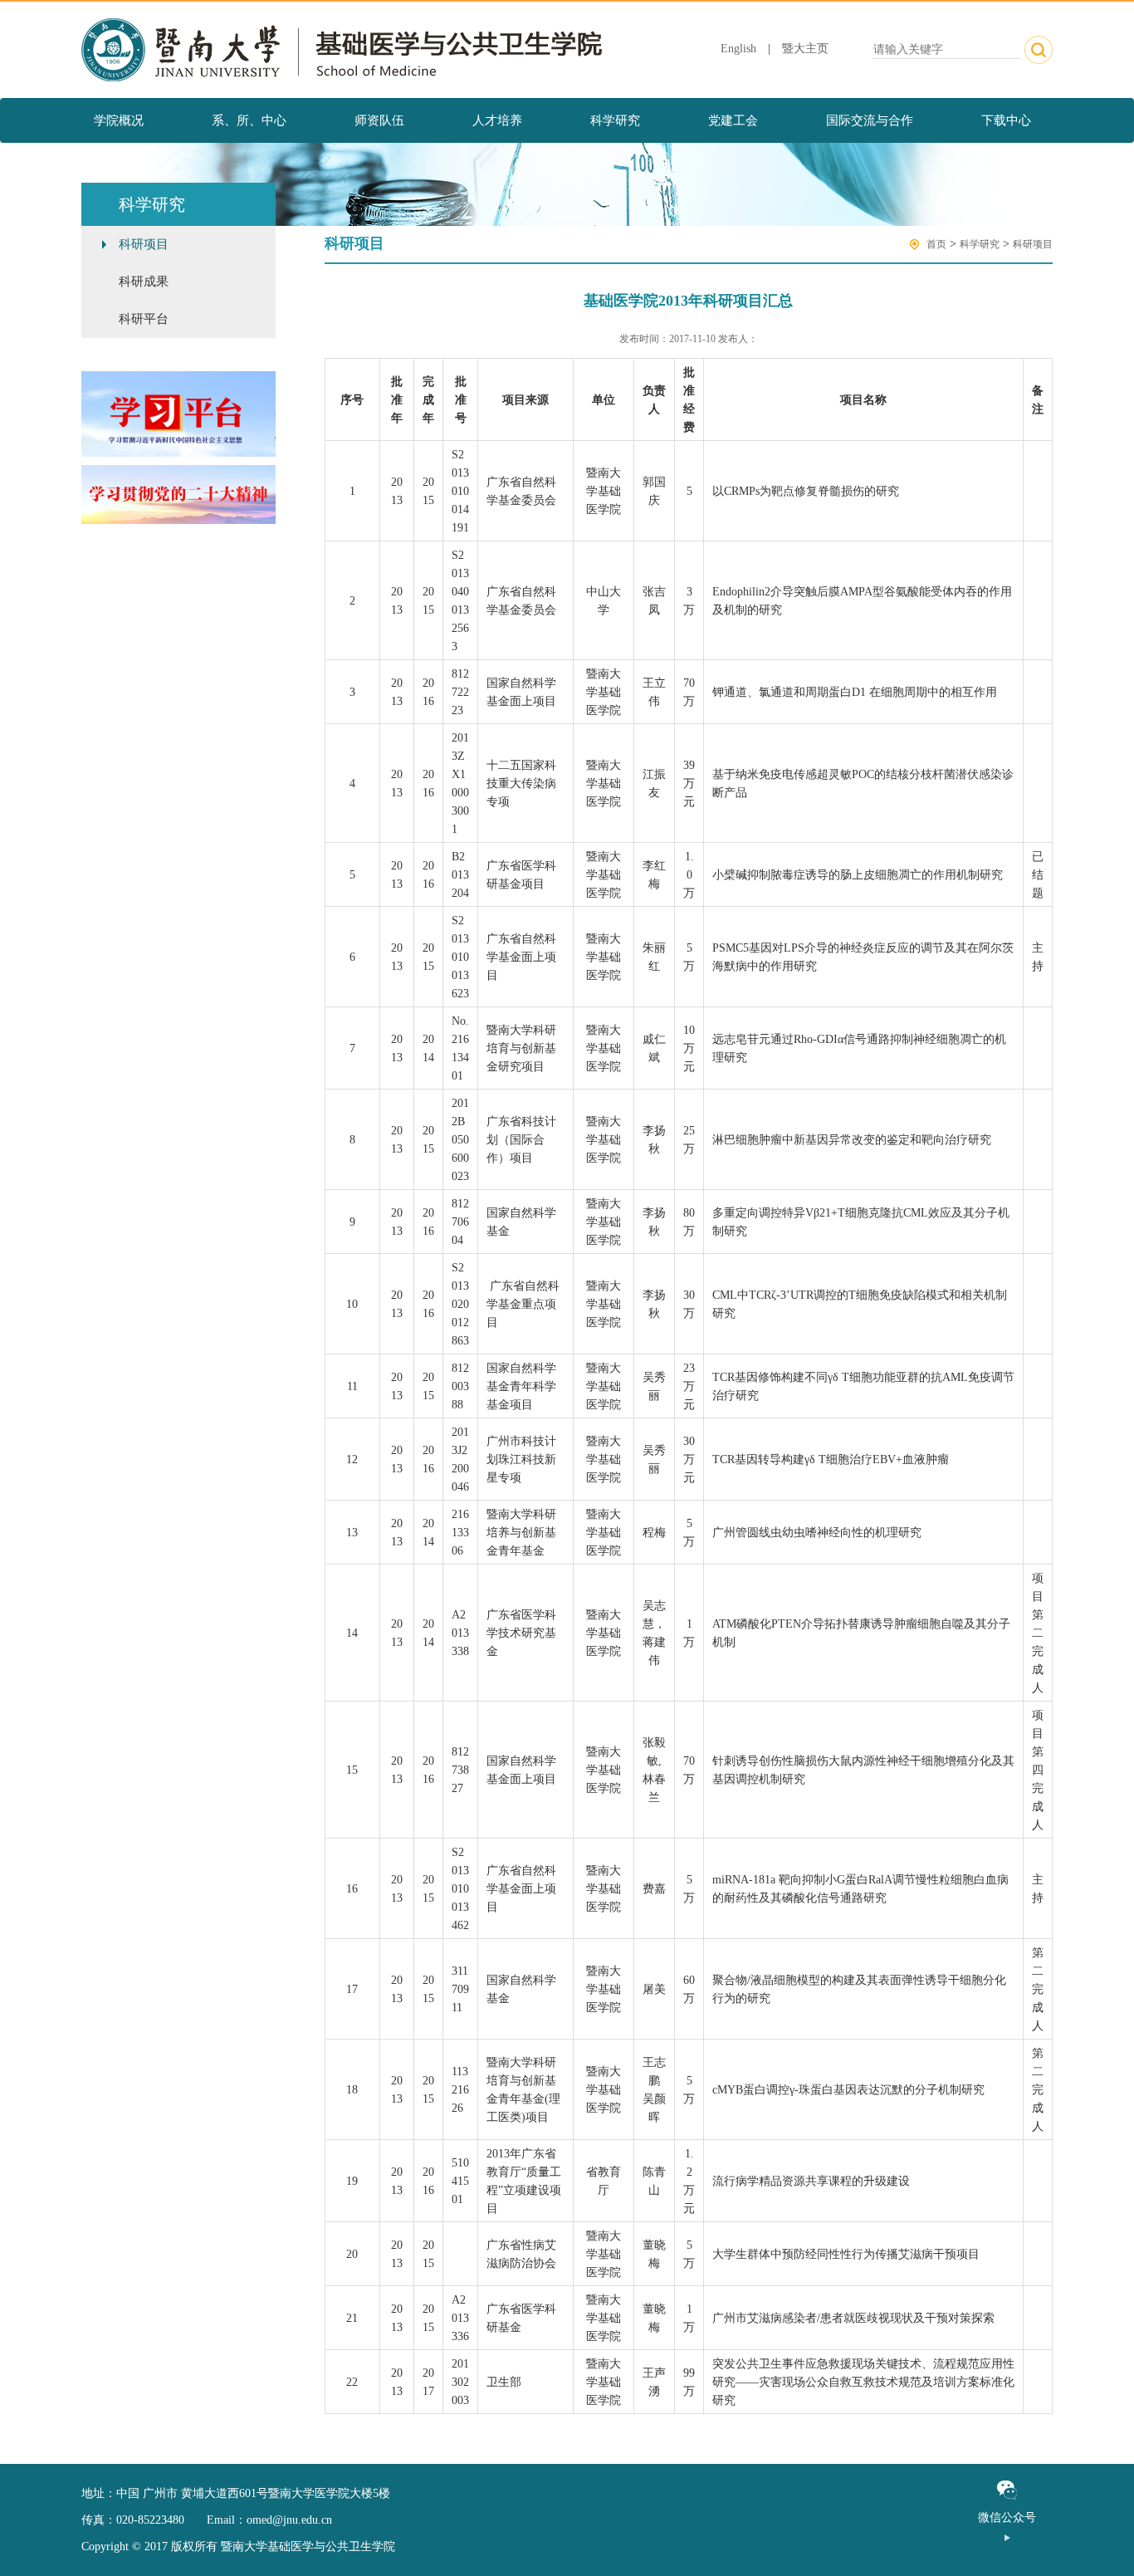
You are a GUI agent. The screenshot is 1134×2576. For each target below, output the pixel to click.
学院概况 (119, 120)
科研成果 (144, 282)
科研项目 (144, 244)
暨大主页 (805, 49)
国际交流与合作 (870, 120)
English (738, 49)
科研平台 (144, 319)
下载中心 (1006, 120)
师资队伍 (379, 120)
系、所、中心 (249, 120)
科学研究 (615, 120)
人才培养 (497, 120)
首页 (936, 244)
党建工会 (733, 120)
